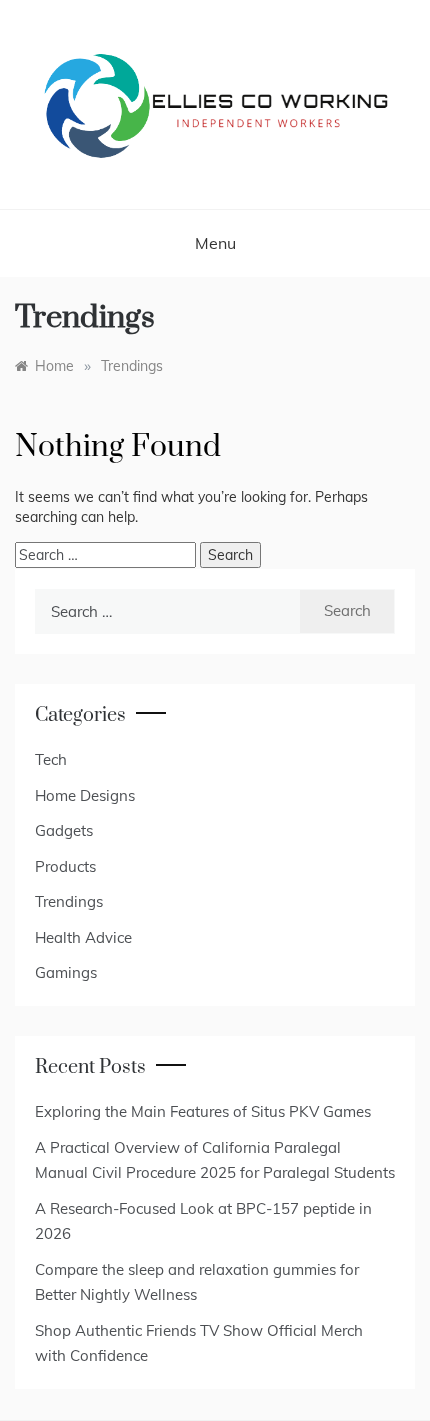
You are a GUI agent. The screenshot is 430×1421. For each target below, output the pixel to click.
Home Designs (85, 795)
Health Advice (83, 937)
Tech (51, 759)
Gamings (66, 972)
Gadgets (64, 830)
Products (65, 866)
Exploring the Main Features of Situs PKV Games (203, 1111)
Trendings (69, 901)
